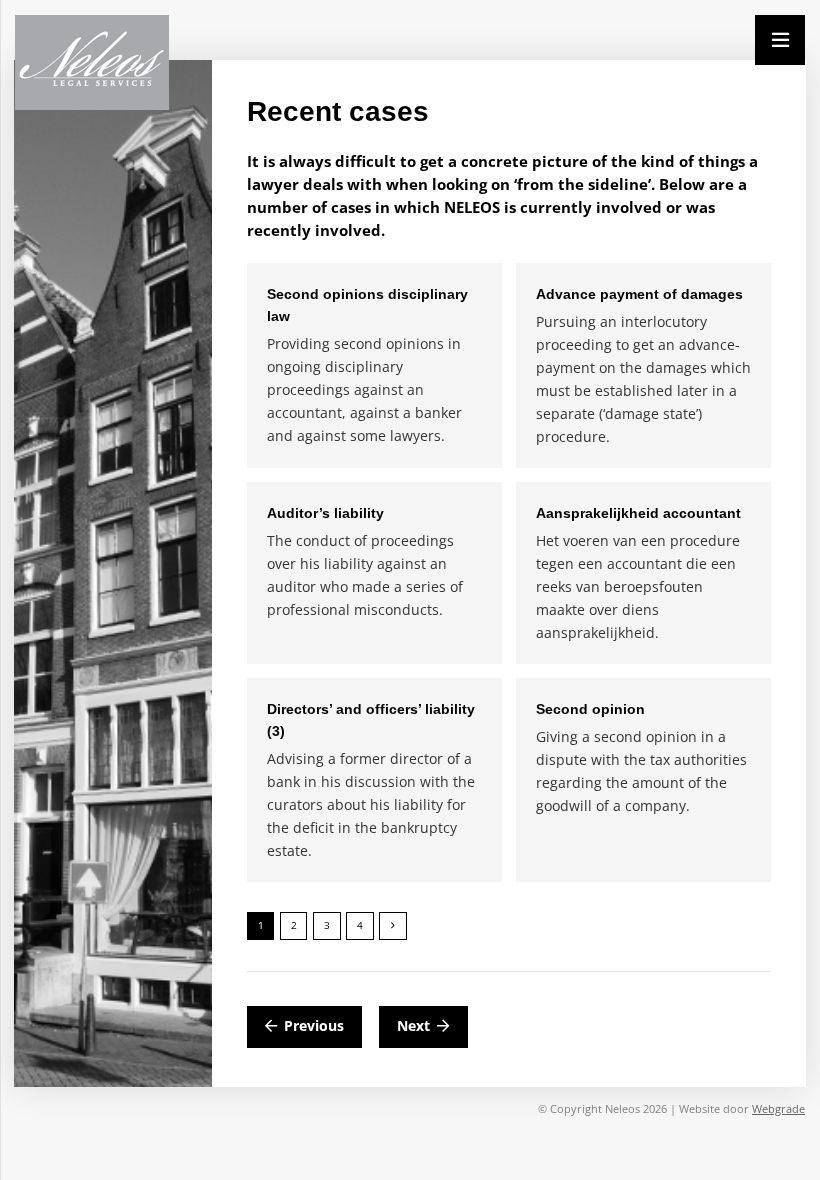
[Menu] (780, 40)
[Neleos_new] (92, 62)
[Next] (392, 925)
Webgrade (778, 1108)
